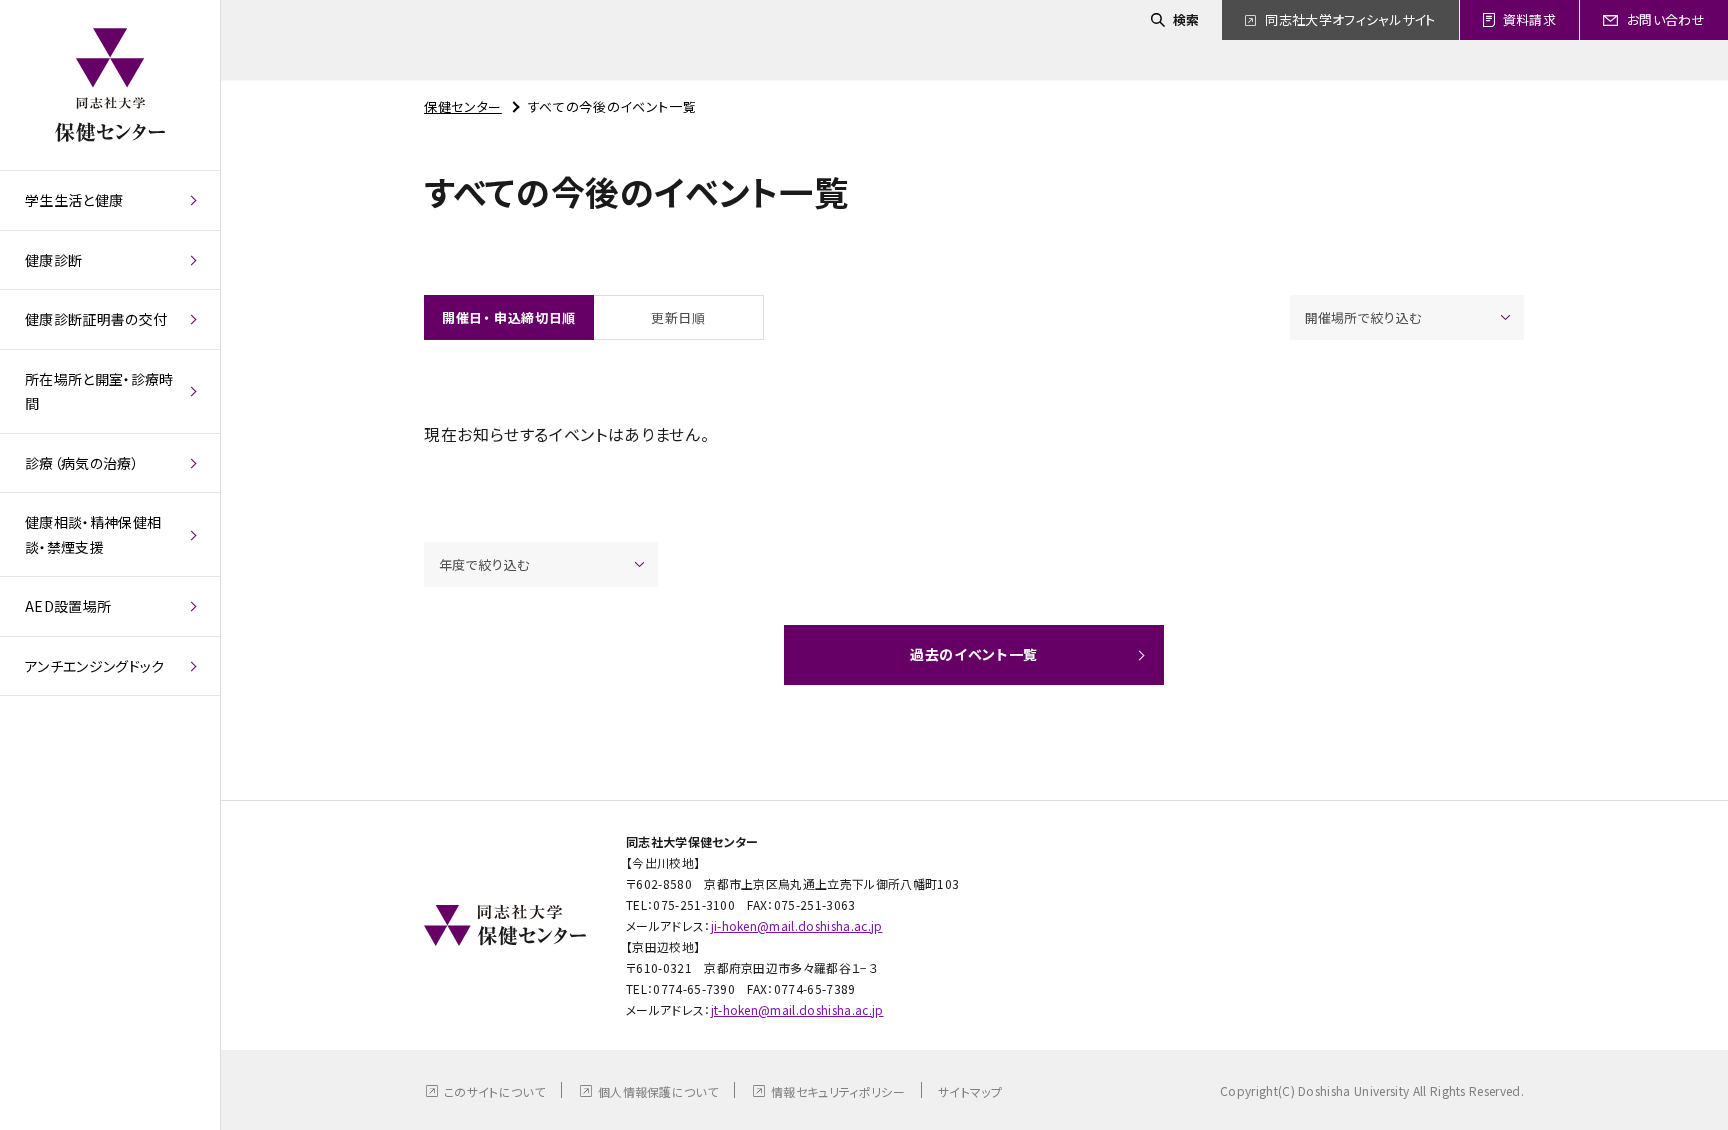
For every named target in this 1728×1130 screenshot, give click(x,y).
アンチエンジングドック (95, 666)
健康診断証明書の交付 (96, 319)
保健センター (463, 106)
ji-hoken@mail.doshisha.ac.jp (797, 925)
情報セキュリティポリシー (838, 1091)
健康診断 (53, 260)
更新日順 (678, 317)
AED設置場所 (68, 606)
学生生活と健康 (74, 200)
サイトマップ (970, 1091)
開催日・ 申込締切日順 (509, 317)
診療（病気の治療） (82, 463)
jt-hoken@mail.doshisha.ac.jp (797, 1009)
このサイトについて (494, 1091)
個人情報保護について (658, 1091)
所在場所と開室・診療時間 (99, 391)
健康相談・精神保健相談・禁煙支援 (93, 534)
